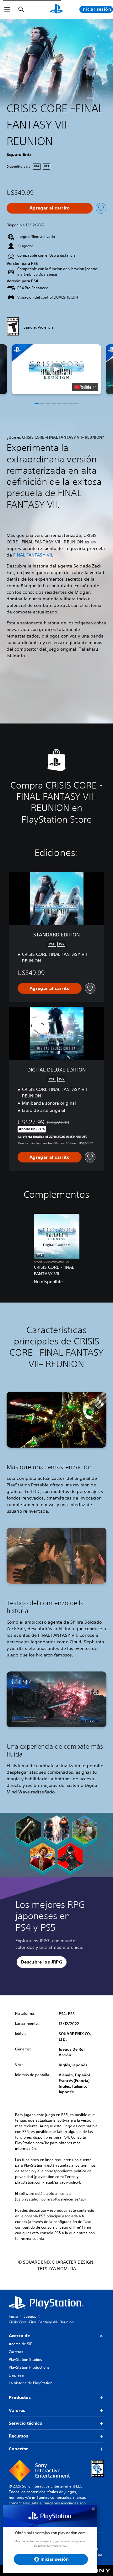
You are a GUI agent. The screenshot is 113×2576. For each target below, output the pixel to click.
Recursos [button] (19, 2436)
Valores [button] (17, 2410)
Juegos (30, 2316)
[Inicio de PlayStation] (56, 9)
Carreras (16, 2352)
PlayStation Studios (25, 2359)
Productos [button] (20, 2397)
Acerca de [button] (19, 2336)
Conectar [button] (18, 2449)
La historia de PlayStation (31, 2383)
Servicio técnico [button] (26, 2423)
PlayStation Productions (29, 2367)
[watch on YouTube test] (85, 387)
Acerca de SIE (20, 2344)
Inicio (13, 2316)
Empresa (16, 2375)
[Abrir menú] (7, 9)
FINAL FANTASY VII (33, 555)
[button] (56, 369)
